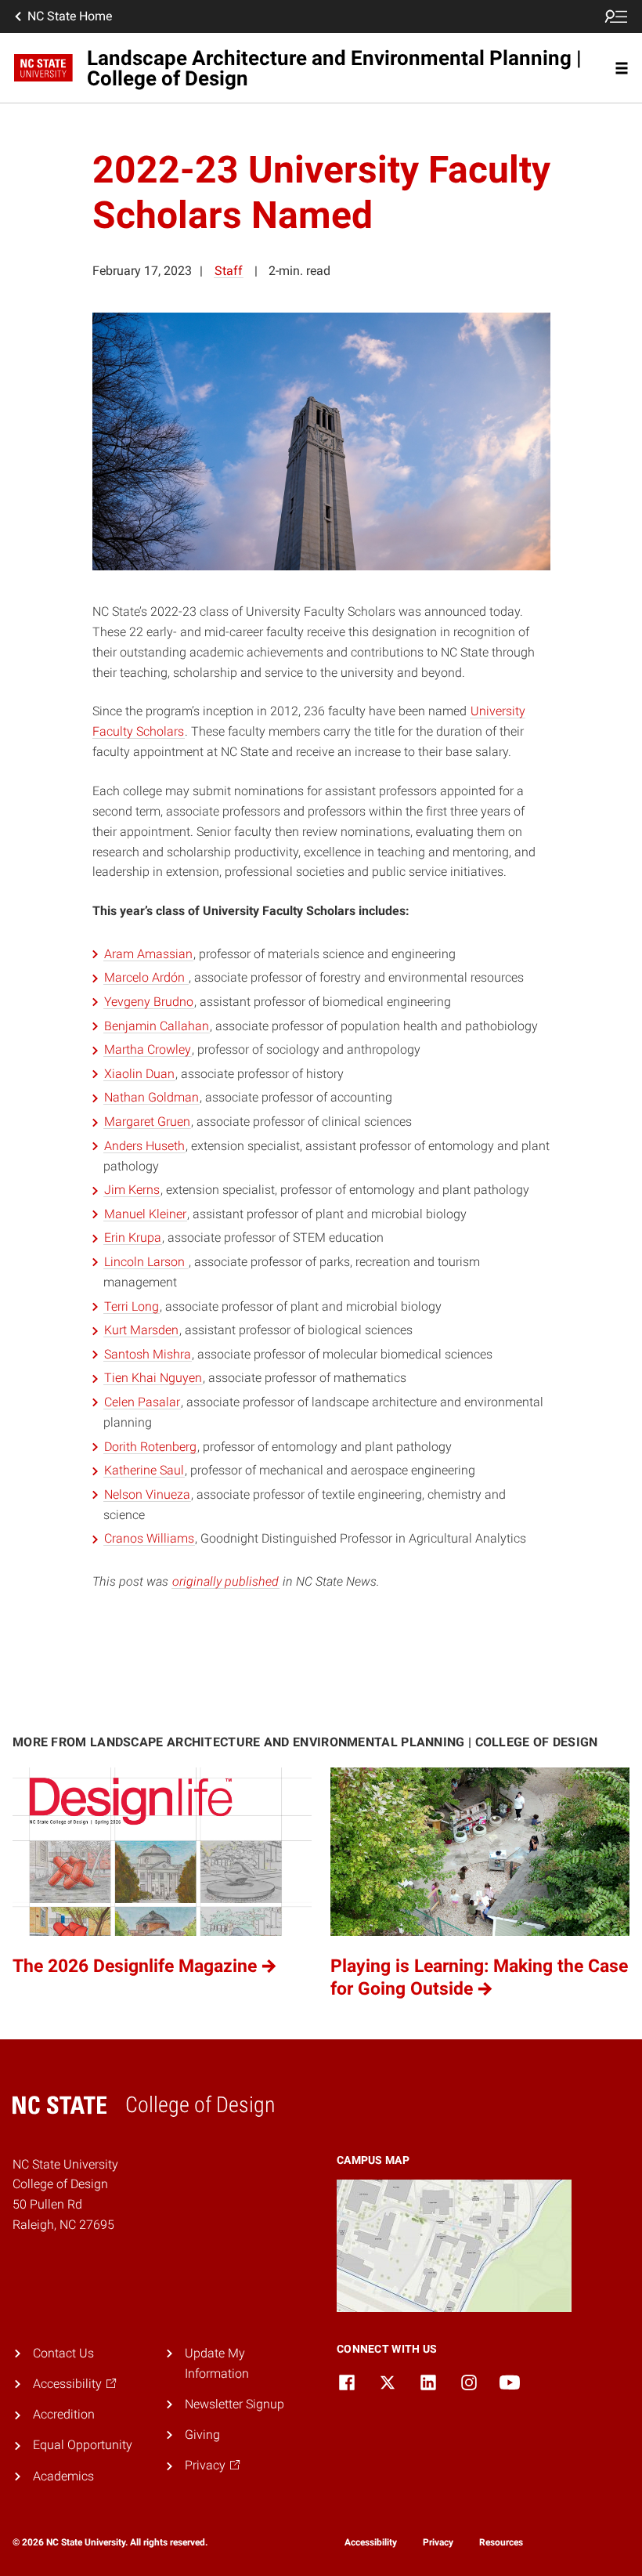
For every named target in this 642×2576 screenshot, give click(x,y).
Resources (501, 2542)
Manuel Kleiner (145, 1214)
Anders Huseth (144, 1146)
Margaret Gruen (147, 1122)
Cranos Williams (149, 1538)
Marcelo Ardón (146, 977)
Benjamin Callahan (157, 1026)
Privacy (438, 2542)
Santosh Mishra (148, 1354)
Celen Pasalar (142, 1402)
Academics (63, 2476)
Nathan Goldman (151, 1097)
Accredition (64, 2414)
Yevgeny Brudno (149, 1002)
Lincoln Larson (146, 1262)
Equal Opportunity (83, 2445)
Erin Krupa (133, 1237)
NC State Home (70, 16)
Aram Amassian (148, 954)
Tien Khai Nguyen (153, 1378)
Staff (229, 271)
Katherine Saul (144, 1470)
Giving (202, 2435)
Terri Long (132, 1306)
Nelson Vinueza (147, 1494)
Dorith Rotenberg (150, 1447)
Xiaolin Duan (139, 1074)
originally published (225, 1581)
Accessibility (371, 2542)
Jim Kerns (132, 1190)
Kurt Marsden (141, 1330)
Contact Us (63, 2353)
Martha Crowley (148, 1049)
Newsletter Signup (234, 2404)
